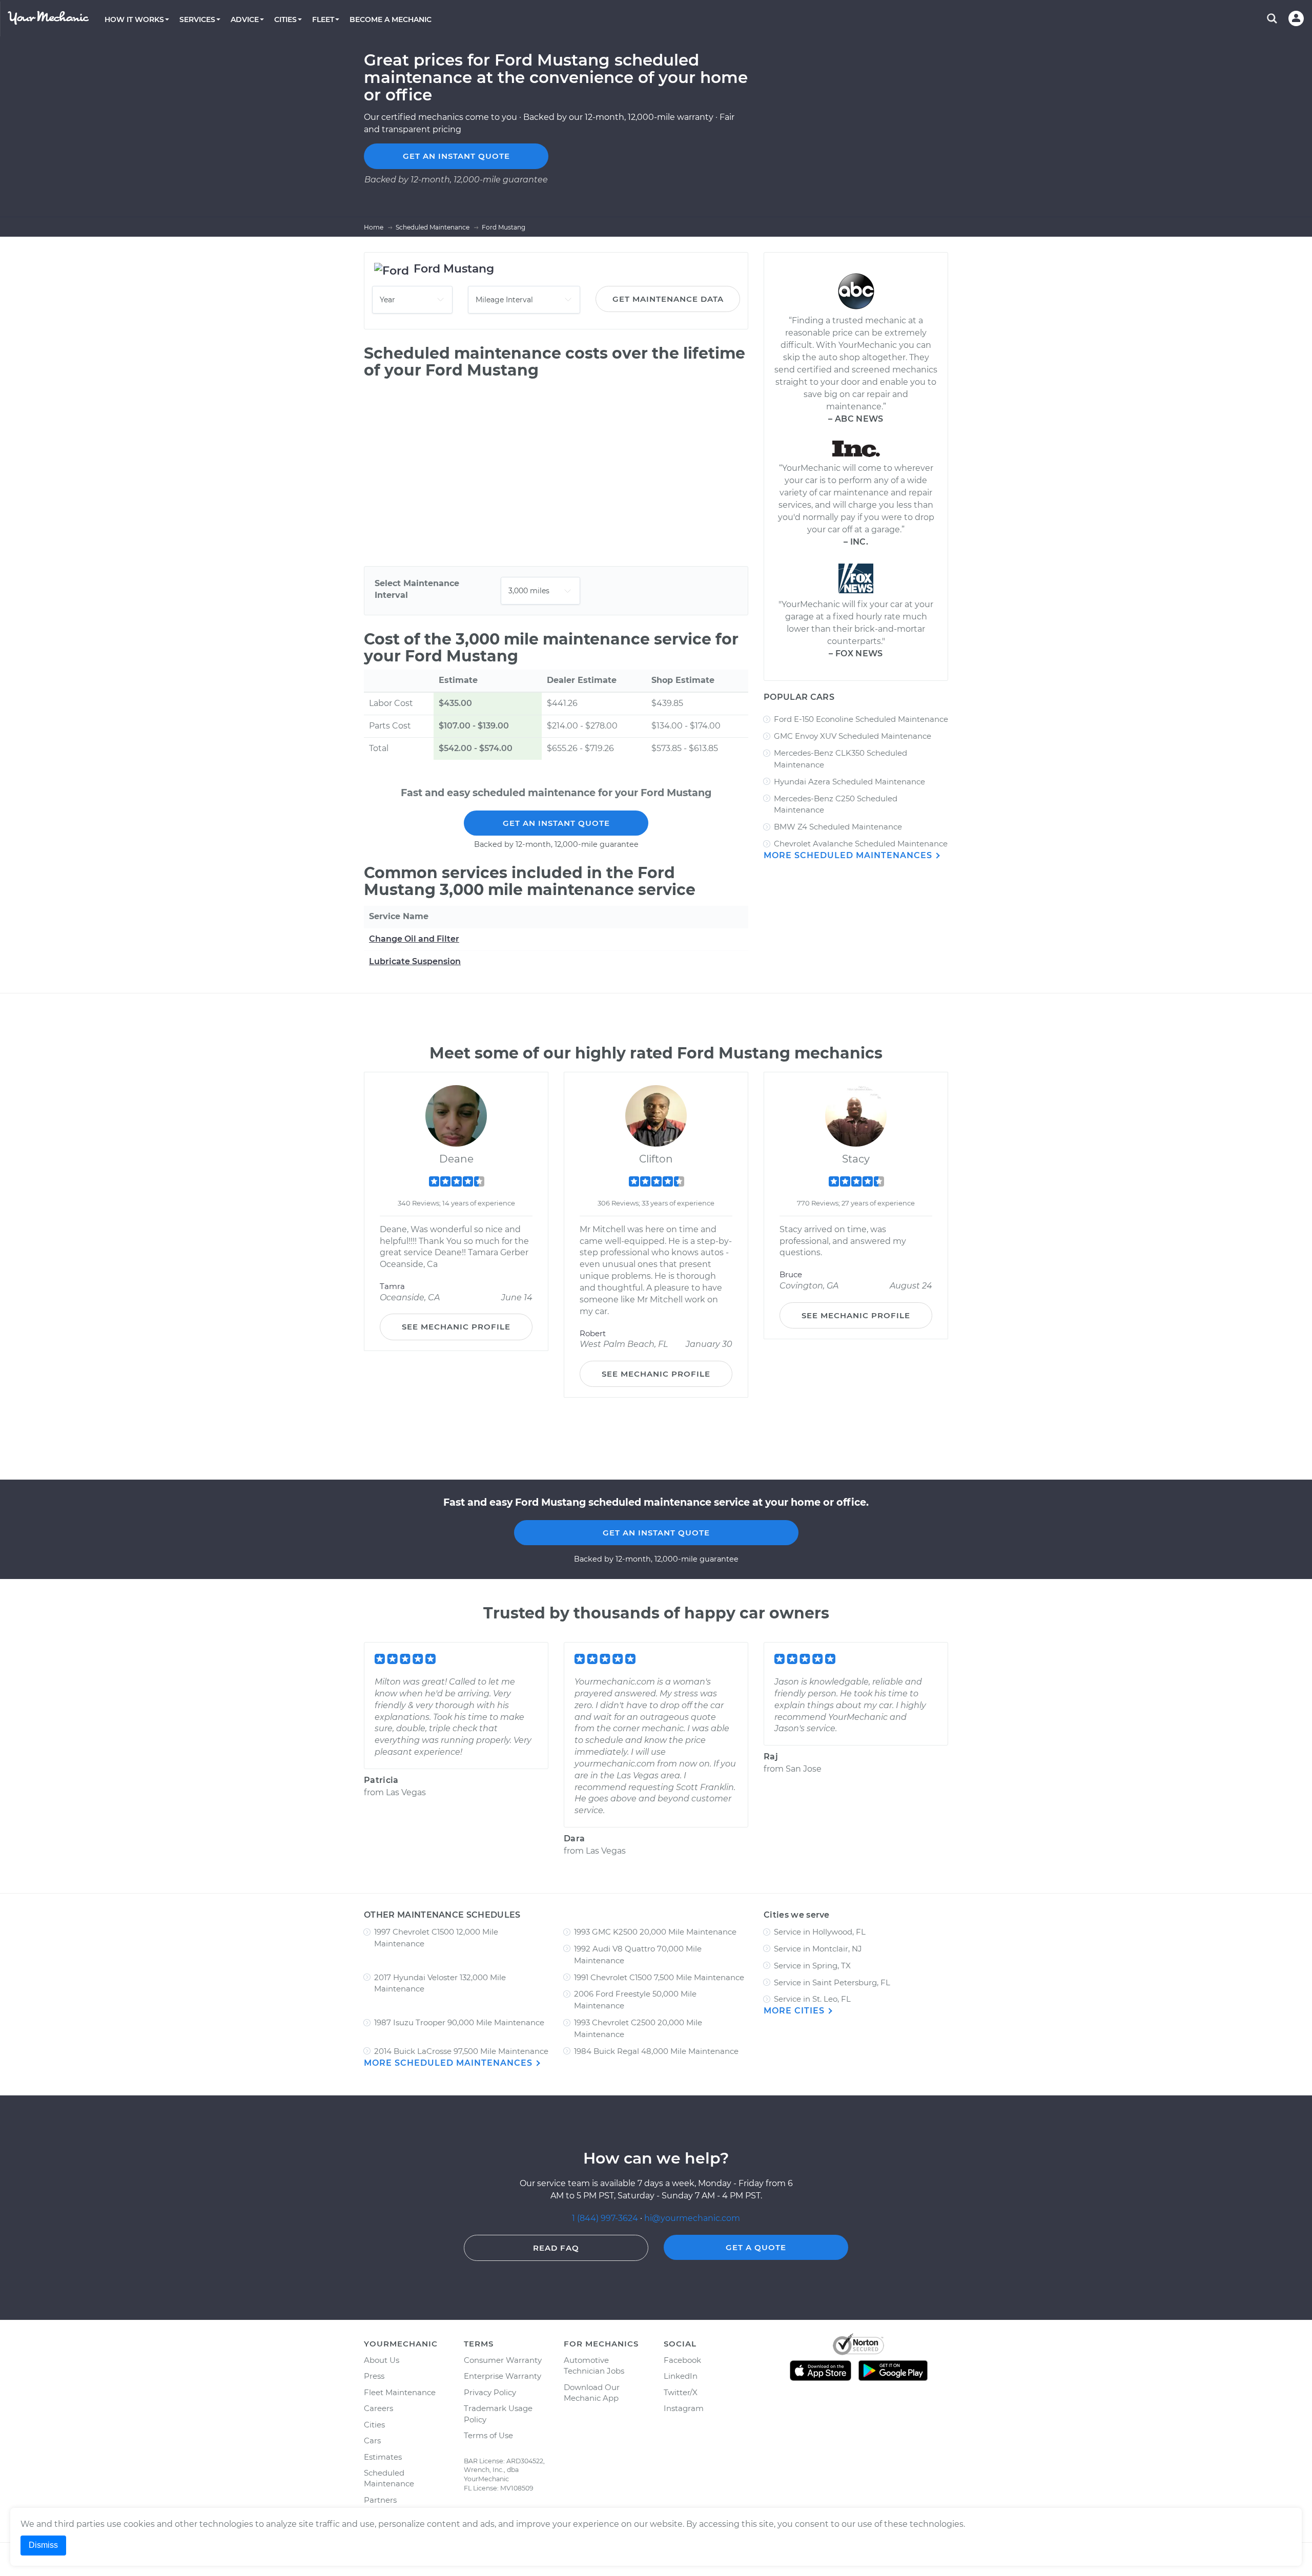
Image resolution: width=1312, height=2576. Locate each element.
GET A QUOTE (756, 2247)
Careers (378, 2408)
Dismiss (43, 2545)
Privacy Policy (490, 2392)
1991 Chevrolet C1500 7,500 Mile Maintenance (659, 1977)
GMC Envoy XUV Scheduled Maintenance (853, 736)
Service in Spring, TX (812, 1966)
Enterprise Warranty (503, 2376)
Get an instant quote (456, 156)
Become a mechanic (391, 19)
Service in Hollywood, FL (820, 1932)
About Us (382, 2360)
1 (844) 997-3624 (606, 2218)
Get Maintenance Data (668, 299)
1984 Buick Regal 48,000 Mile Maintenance (656, 2051)
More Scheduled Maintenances (849, 855)
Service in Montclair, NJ (818, 1949)
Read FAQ (556, 2248)
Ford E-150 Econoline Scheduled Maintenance (861, 719)
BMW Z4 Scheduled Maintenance (838, 827)
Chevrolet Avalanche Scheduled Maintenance (861, 844)
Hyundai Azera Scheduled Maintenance (849, 782)
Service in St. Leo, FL (812, 1999)
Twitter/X (681, 2392)
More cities (795, 2011)
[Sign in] (1296, 18)
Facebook (682, 2360)
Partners (380, 2500)
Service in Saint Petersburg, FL (832, 1982)
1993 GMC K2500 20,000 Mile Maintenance (655, 1932)
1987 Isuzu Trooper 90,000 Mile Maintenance (459, 2022)
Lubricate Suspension (415, 961)
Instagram (684, 2408)
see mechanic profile (456, 1327)
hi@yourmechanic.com (692, 2218)
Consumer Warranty (503, 2360)
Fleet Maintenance (400, 2392)
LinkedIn (681, 2376)
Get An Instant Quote (556, 823)
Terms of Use (488, 2435)
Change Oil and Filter (414, 939)
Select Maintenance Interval (417, 589)
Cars (372, 2440)
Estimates (383, 2457)
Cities (374, 2425)
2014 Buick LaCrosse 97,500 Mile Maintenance (461, 2051)
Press (374, 2376)
